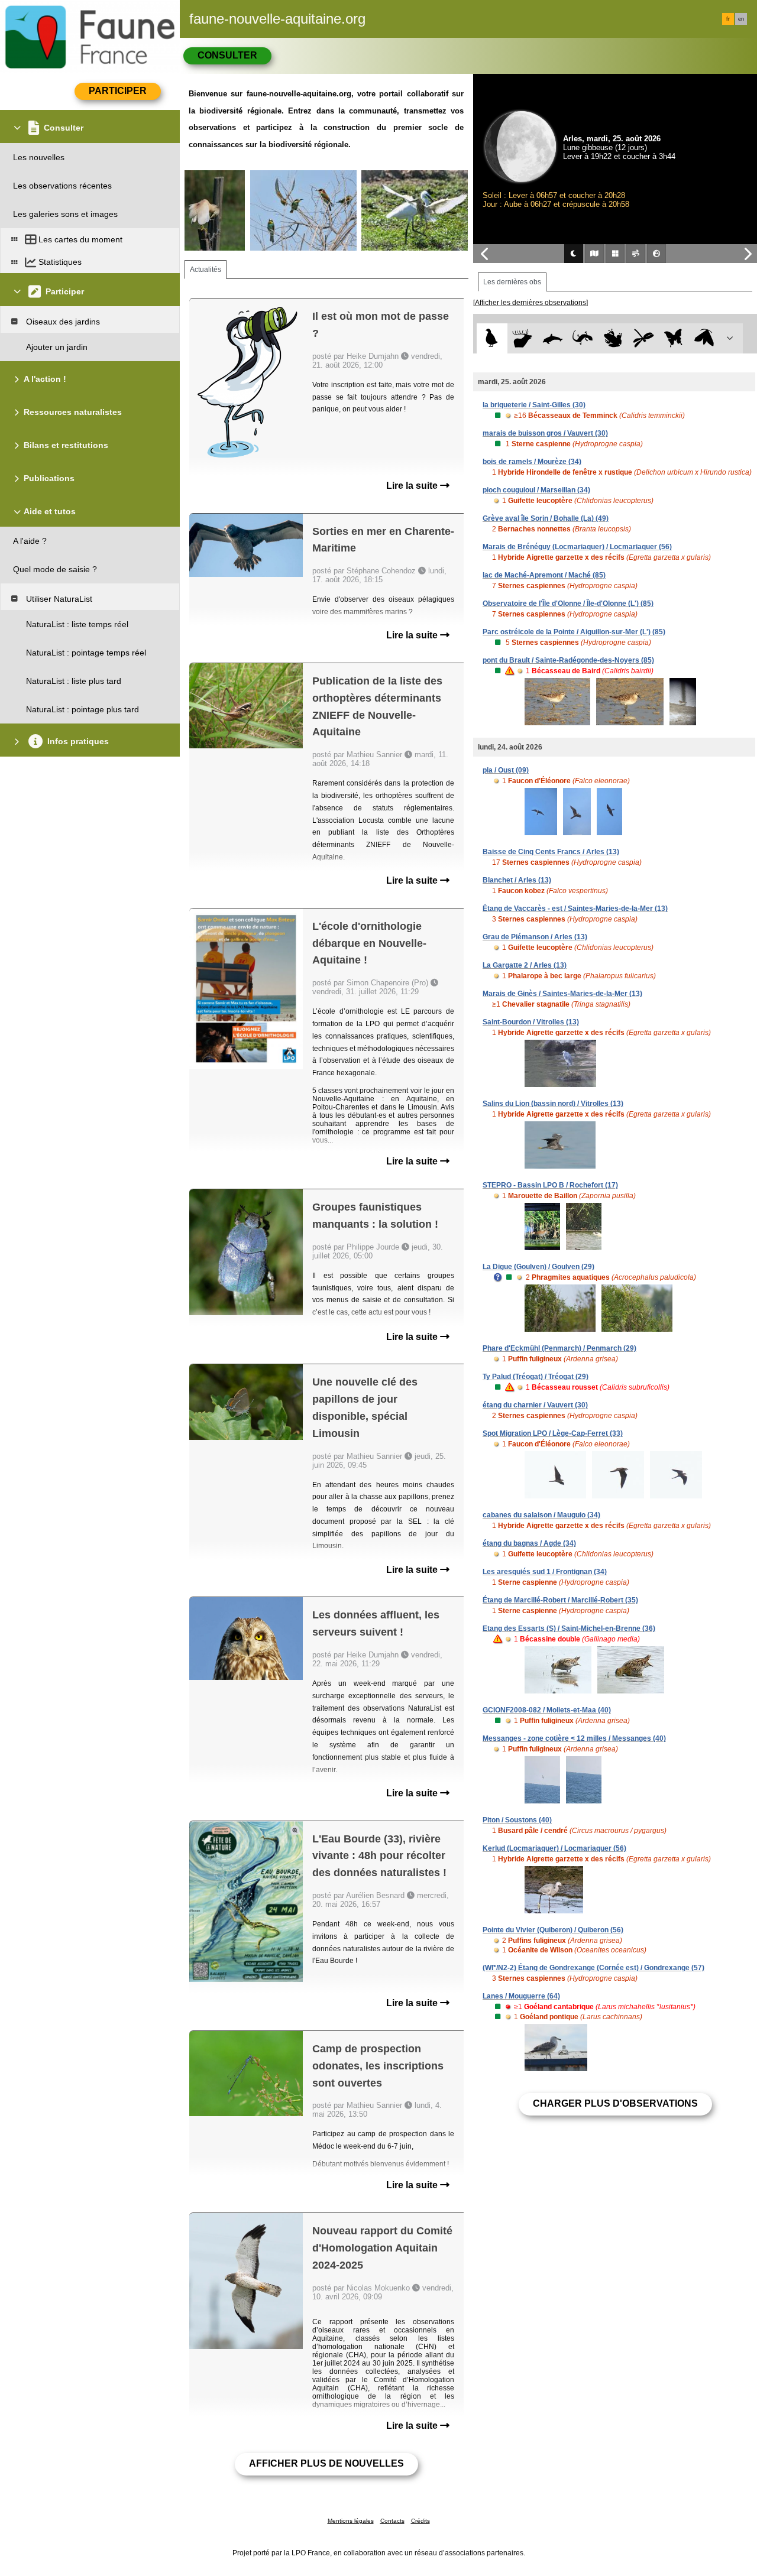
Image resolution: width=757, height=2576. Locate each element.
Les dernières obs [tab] (512, 282)
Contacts (392, 2521)
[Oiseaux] (492, 338)
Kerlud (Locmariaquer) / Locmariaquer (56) (554, 1848)
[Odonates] (643, 338)
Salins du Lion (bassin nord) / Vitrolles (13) (553, 1104)
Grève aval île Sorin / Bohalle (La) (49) (546, 518)
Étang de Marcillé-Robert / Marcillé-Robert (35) (560, 1600)
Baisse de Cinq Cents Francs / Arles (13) (551, 852)
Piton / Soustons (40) (517, 1820)
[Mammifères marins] (553, 338)
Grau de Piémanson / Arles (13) (535, 937)
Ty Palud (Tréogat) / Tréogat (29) (536, 1377)
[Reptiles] (583, 338)
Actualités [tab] (206, 270)
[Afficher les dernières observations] (530, 303)
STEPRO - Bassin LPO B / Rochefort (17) (550, 1185)
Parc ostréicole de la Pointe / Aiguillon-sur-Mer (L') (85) (574, 632)
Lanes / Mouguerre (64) (521, 1996)
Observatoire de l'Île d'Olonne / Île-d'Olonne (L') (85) (568, 604)
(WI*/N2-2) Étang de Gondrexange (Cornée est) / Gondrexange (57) (593, 1968)
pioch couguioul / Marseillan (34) (536, 490)
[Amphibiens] (613, 338)
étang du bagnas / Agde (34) (529, 1543)
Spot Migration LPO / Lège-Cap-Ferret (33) (553, 1433)
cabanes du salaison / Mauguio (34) (541, 1515)
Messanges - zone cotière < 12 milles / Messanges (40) (574, 1738)
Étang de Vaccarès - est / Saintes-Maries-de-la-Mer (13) (575, 909)
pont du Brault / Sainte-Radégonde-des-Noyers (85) (568, 660)
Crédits (420, 2521)
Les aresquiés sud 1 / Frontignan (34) (545, 1572)
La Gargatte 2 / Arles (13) (525, 965)
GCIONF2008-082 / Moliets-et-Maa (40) (547, 1710)
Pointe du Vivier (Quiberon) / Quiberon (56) (553, 1930)
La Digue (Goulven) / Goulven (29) (538, 1267)
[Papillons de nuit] (704, 338)
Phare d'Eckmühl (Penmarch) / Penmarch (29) (559, 1348)
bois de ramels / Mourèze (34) (532, 462)
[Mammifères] (523, 338)
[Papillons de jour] (674, 338)
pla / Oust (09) (506, 770)
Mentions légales (351, 2521)
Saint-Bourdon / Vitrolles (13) (531, 1022)
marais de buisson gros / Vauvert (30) (545, 433)
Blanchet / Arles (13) (517, 880)
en (741, 19)
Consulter (227, 55)
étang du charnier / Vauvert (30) (535, 1405)
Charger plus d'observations (615, 2103)
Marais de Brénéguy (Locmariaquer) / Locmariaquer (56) (577, 547)
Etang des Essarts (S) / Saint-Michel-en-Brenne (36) (569, 1628)
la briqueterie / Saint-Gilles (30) (534, 405)
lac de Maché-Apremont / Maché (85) (544, 575)
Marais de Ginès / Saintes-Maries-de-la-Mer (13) (562, 994)
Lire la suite (413, 486)
